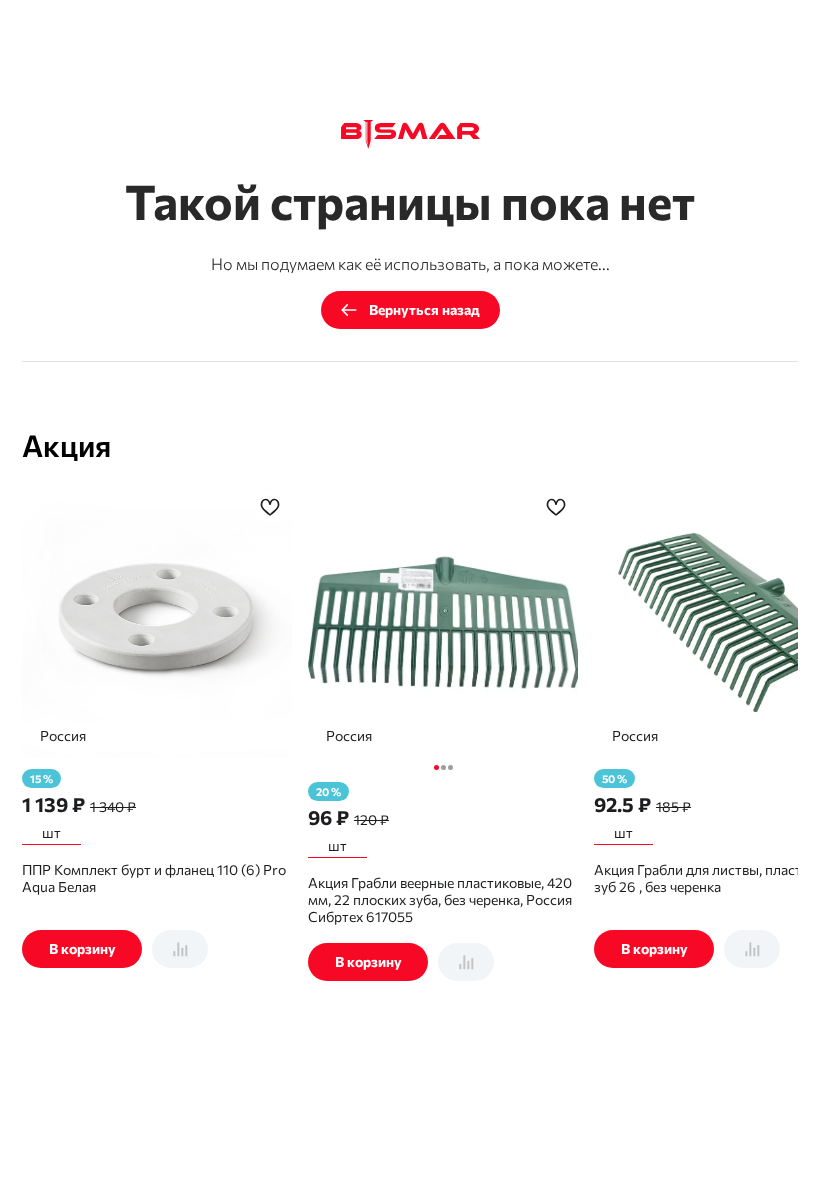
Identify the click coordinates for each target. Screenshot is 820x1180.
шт (51, 832)
